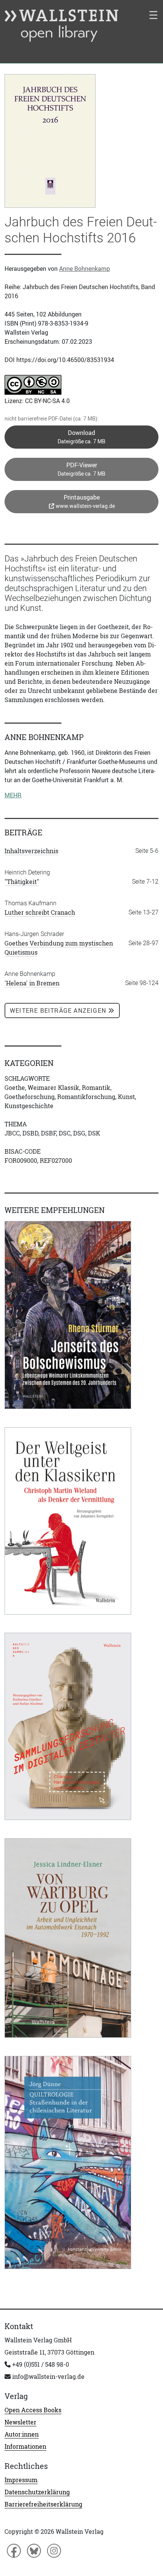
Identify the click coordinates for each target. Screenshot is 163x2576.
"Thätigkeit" (22, 882)
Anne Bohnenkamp (85, 269)
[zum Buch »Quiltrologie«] (68, 2162)
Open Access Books (33, 2410)
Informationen (25, 2446)
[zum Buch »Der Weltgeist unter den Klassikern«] (68, 1521)
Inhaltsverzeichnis (31, 851)
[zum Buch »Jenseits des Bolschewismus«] (68, 1315)
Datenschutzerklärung (37, 2492)
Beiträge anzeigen (59, 1010)
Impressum (21, 2480)
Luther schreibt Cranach (40, 912)
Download (81, 437)
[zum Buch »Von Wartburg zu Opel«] (68, 1938)
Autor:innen (22, 2434)
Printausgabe (85, 501)
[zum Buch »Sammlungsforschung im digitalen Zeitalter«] (68, 1726)
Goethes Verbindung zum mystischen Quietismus (59, 948)
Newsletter (20, 2422)
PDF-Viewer (81, 469)
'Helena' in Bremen (32, 983)
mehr (13, 795)
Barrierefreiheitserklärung (43, 2504)
